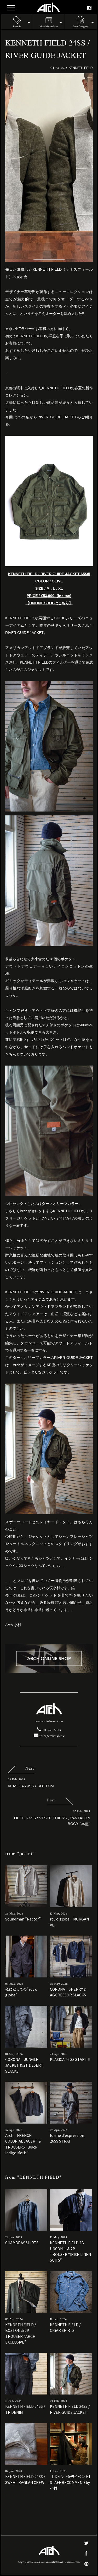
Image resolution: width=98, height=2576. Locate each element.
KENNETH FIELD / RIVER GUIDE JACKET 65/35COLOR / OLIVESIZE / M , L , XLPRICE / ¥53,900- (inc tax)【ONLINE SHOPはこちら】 (49, 588)
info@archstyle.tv (51, 1736)
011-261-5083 (51, 1730)
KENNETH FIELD (81, 67)
